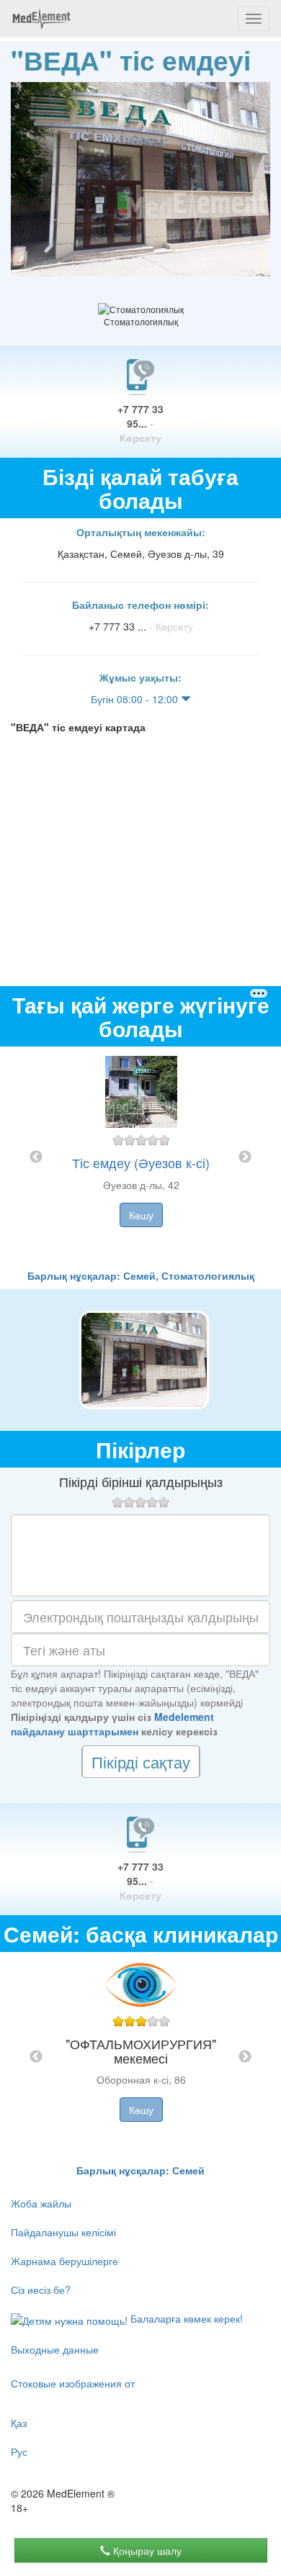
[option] (141, 1157)
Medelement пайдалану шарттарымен (112, 1724)
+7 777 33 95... (140, 423)
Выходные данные (55, 2349)
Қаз (19, 2423)
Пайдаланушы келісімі (63, 2232)
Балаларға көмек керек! (185, 2318)
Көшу (141, 1215)
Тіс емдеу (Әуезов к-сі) (141, 1162)
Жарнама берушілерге (64, 2261)
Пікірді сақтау (141, 1762)
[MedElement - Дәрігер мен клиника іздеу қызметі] (41, 19)
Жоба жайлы (41, 2203)
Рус (19, 2451)
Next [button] (245, 1157)
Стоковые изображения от (73, 2383)
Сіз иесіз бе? (41, 2290)
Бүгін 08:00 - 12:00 (136, 699)
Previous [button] (36, 1157)
